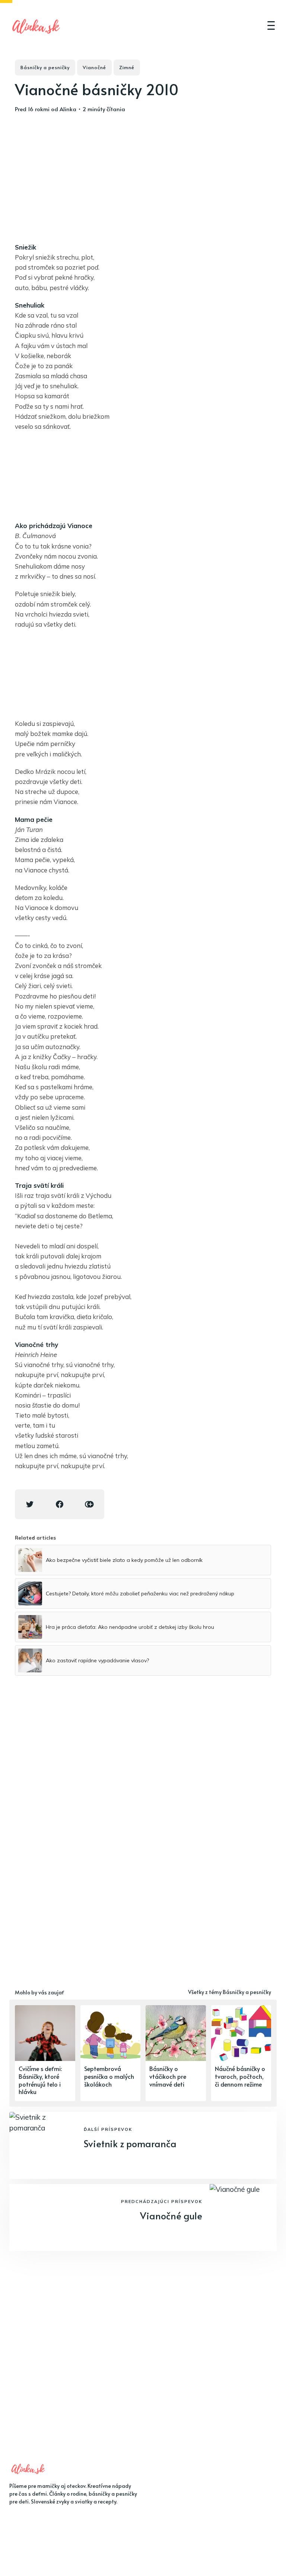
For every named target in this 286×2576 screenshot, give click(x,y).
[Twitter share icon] (30, 1504)
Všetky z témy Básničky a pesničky (230, 1992)
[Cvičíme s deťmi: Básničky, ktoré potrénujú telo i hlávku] (45, 2053)
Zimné (127, 67)
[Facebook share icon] (60, 1504)
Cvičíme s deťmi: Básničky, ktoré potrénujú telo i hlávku (40, 2080)
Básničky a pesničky (45, 67)
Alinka (68, 109)
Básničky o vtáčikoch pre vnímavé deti (168, 2076)
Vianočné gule (171, 2215)
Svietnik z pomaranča (130, 2143)
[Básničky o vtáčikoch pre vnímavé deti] (176, 2053)
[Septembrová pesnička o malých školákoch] (111, 2053)
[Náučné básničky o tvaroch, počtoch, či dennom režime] (241, 2053)
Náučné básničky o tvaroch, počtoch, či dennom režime (240, 2076)
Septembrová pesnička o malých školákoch (109, 2076)
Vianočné (94, 67)
